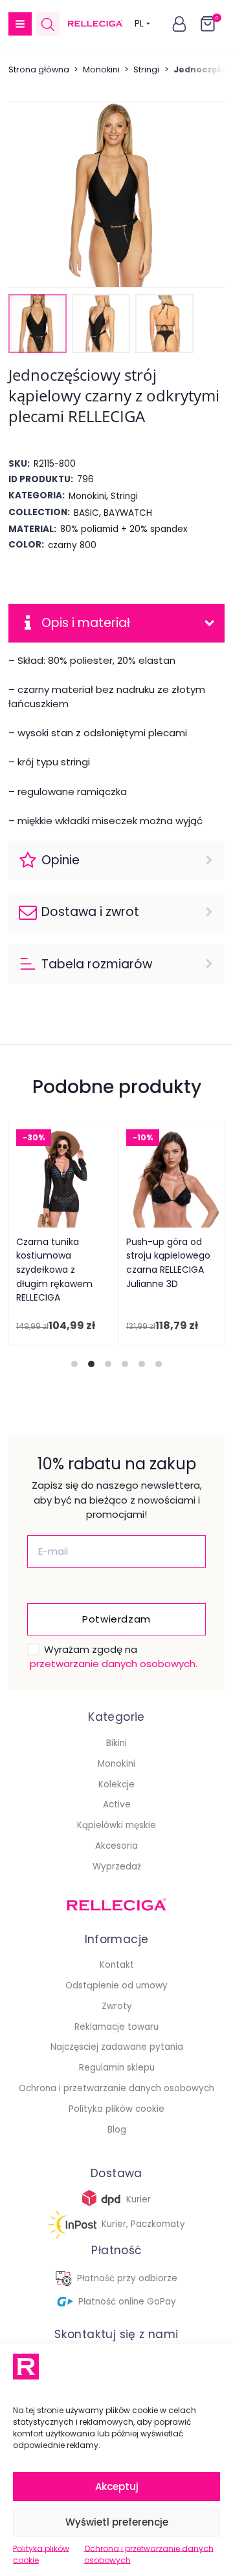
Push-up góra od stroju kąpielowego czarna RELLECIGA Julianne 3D (168, 1263)
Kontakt (117, 1965)
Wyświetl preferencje (117, 2522)
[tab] (74, 1364)
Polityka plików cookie (41, 2554)
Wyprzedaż (117, 1867)
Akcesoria (116, 1846)
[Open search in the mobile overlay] (48, 24)
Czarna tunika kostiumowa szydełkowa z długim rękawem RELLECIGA (54, 1270)
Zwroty (117, 2006)
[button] (20, 24)
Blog (117, 2130)
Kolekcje (116, 1784)
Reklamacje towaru (116, 2027)
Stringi (146, 69)
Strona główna (39, 69)
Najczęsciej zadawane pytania (117, 2047)
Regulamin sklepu (117, 2068)
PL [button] (139, 24)
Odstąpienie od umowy (116, 1985)
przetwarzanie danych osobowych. (114, 1664)
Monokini (101, 69)
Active (117, 1804)
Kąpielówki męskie (116, 1825)
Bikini (116, 1743)
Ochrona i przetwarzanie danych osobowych (149, 2554)
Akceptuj (117, 2486)
